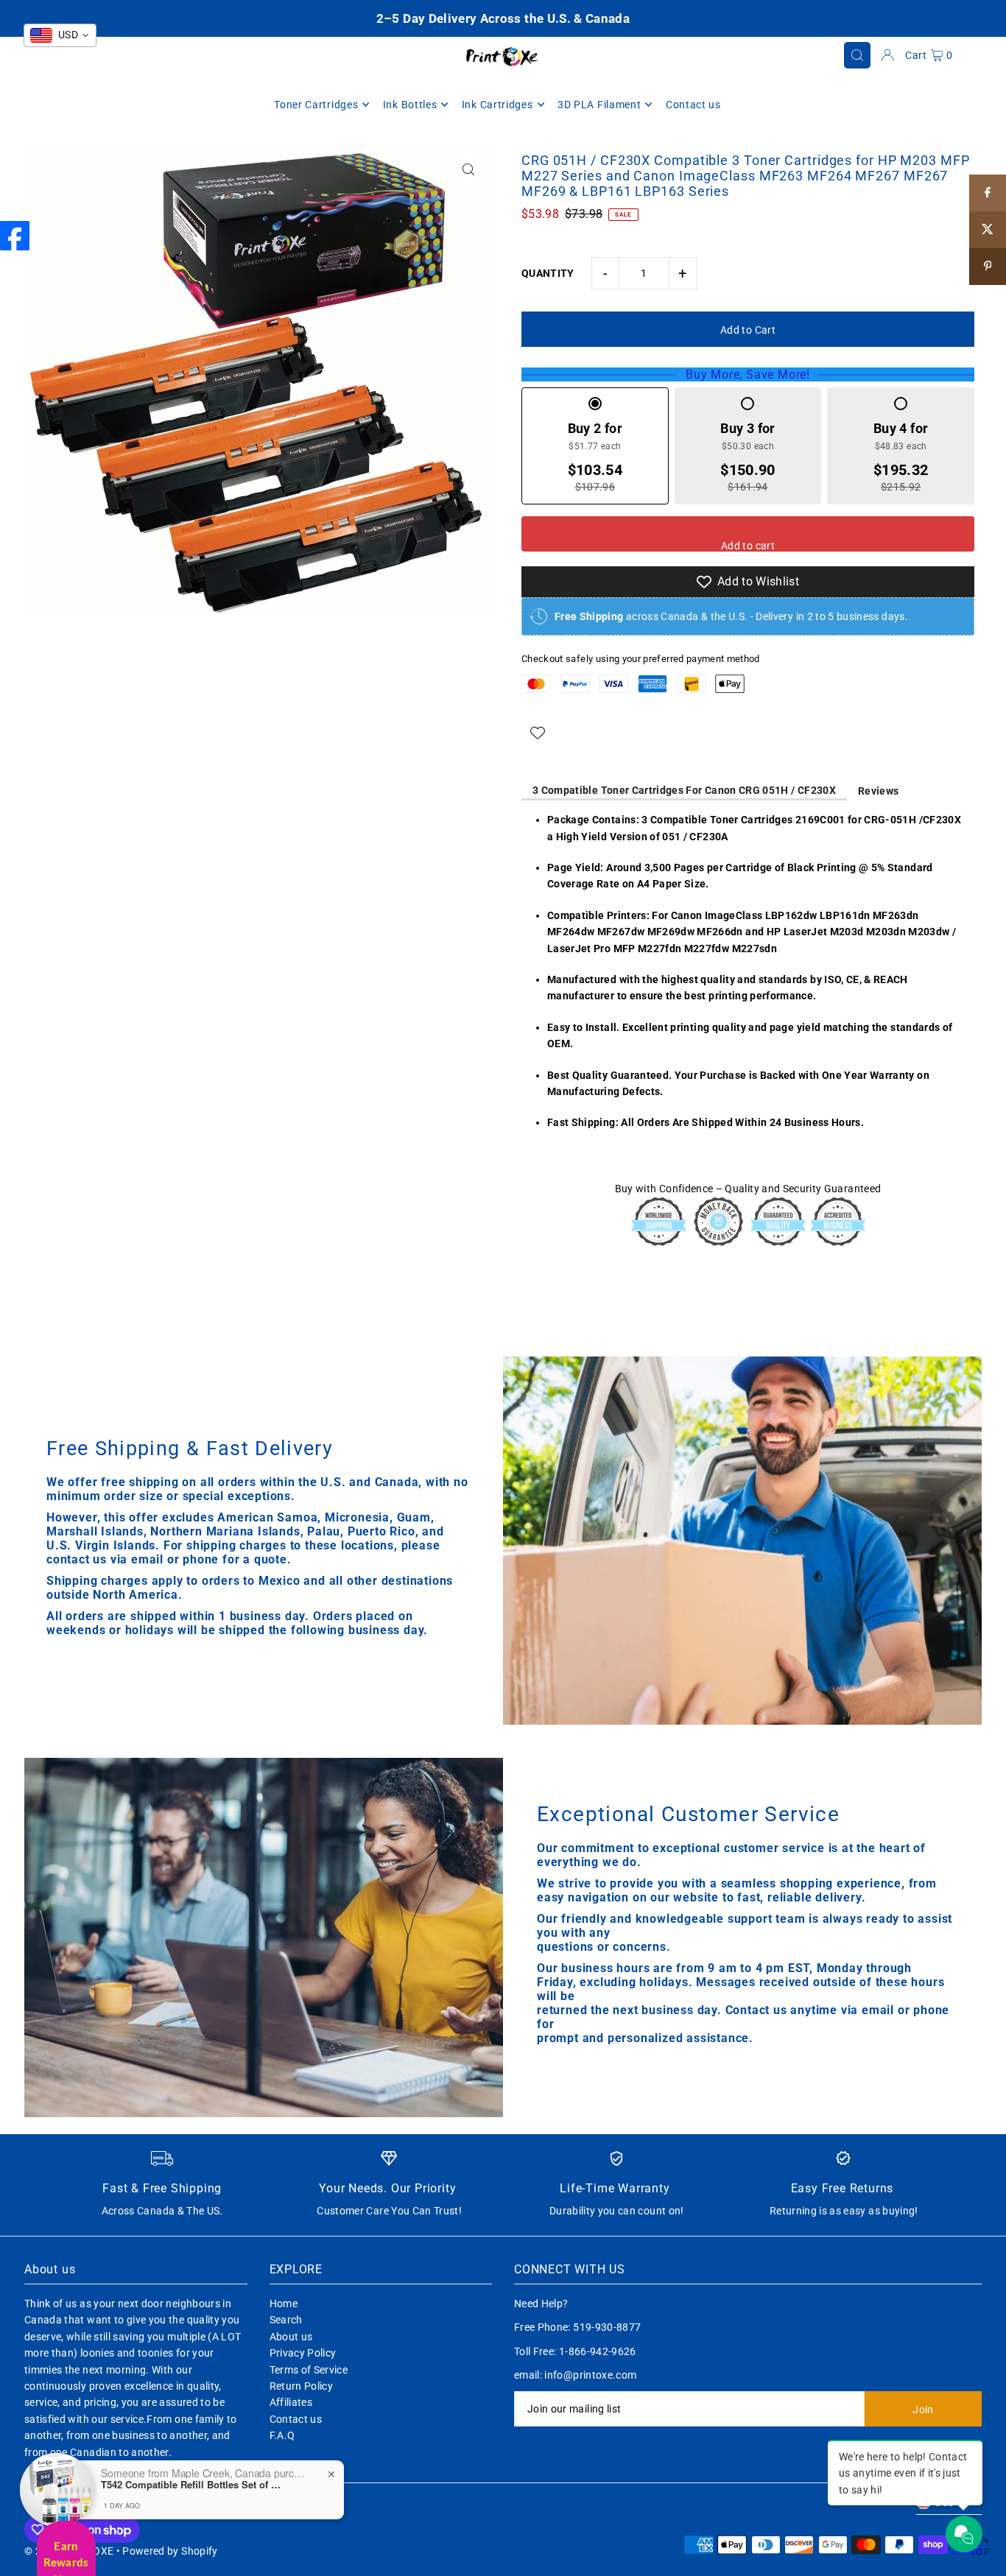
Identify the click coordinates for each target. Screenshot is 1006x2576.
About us (291, 2337)
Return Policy (302, 2386)
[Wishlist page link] (538, 733)
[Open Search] (857, 55)
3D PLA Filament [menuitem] (599, 105)
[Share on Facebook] (988, 193)
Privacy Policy (303, 2353)
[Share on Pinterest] (988, 267)
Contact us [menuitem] (693, 105)
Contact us (296, 2419)
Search (286, 2320)
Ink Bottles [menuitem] (410, 105)
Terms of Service (309, 2370)
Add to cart (748, 546)
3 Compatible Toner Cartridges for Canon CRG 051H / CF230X (684, 790)
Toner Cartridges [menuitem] (316, 105)
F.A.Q (282, 2435)
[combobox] (60, 35)
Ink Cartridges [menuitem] (497, 105)
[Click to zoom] (468, 169)
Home (284, 2304)
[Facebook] (15, 236)
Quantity (548, 273)
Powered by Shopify (170, 2551)
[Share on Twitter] (988, 230)
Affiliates (291, 2402)
